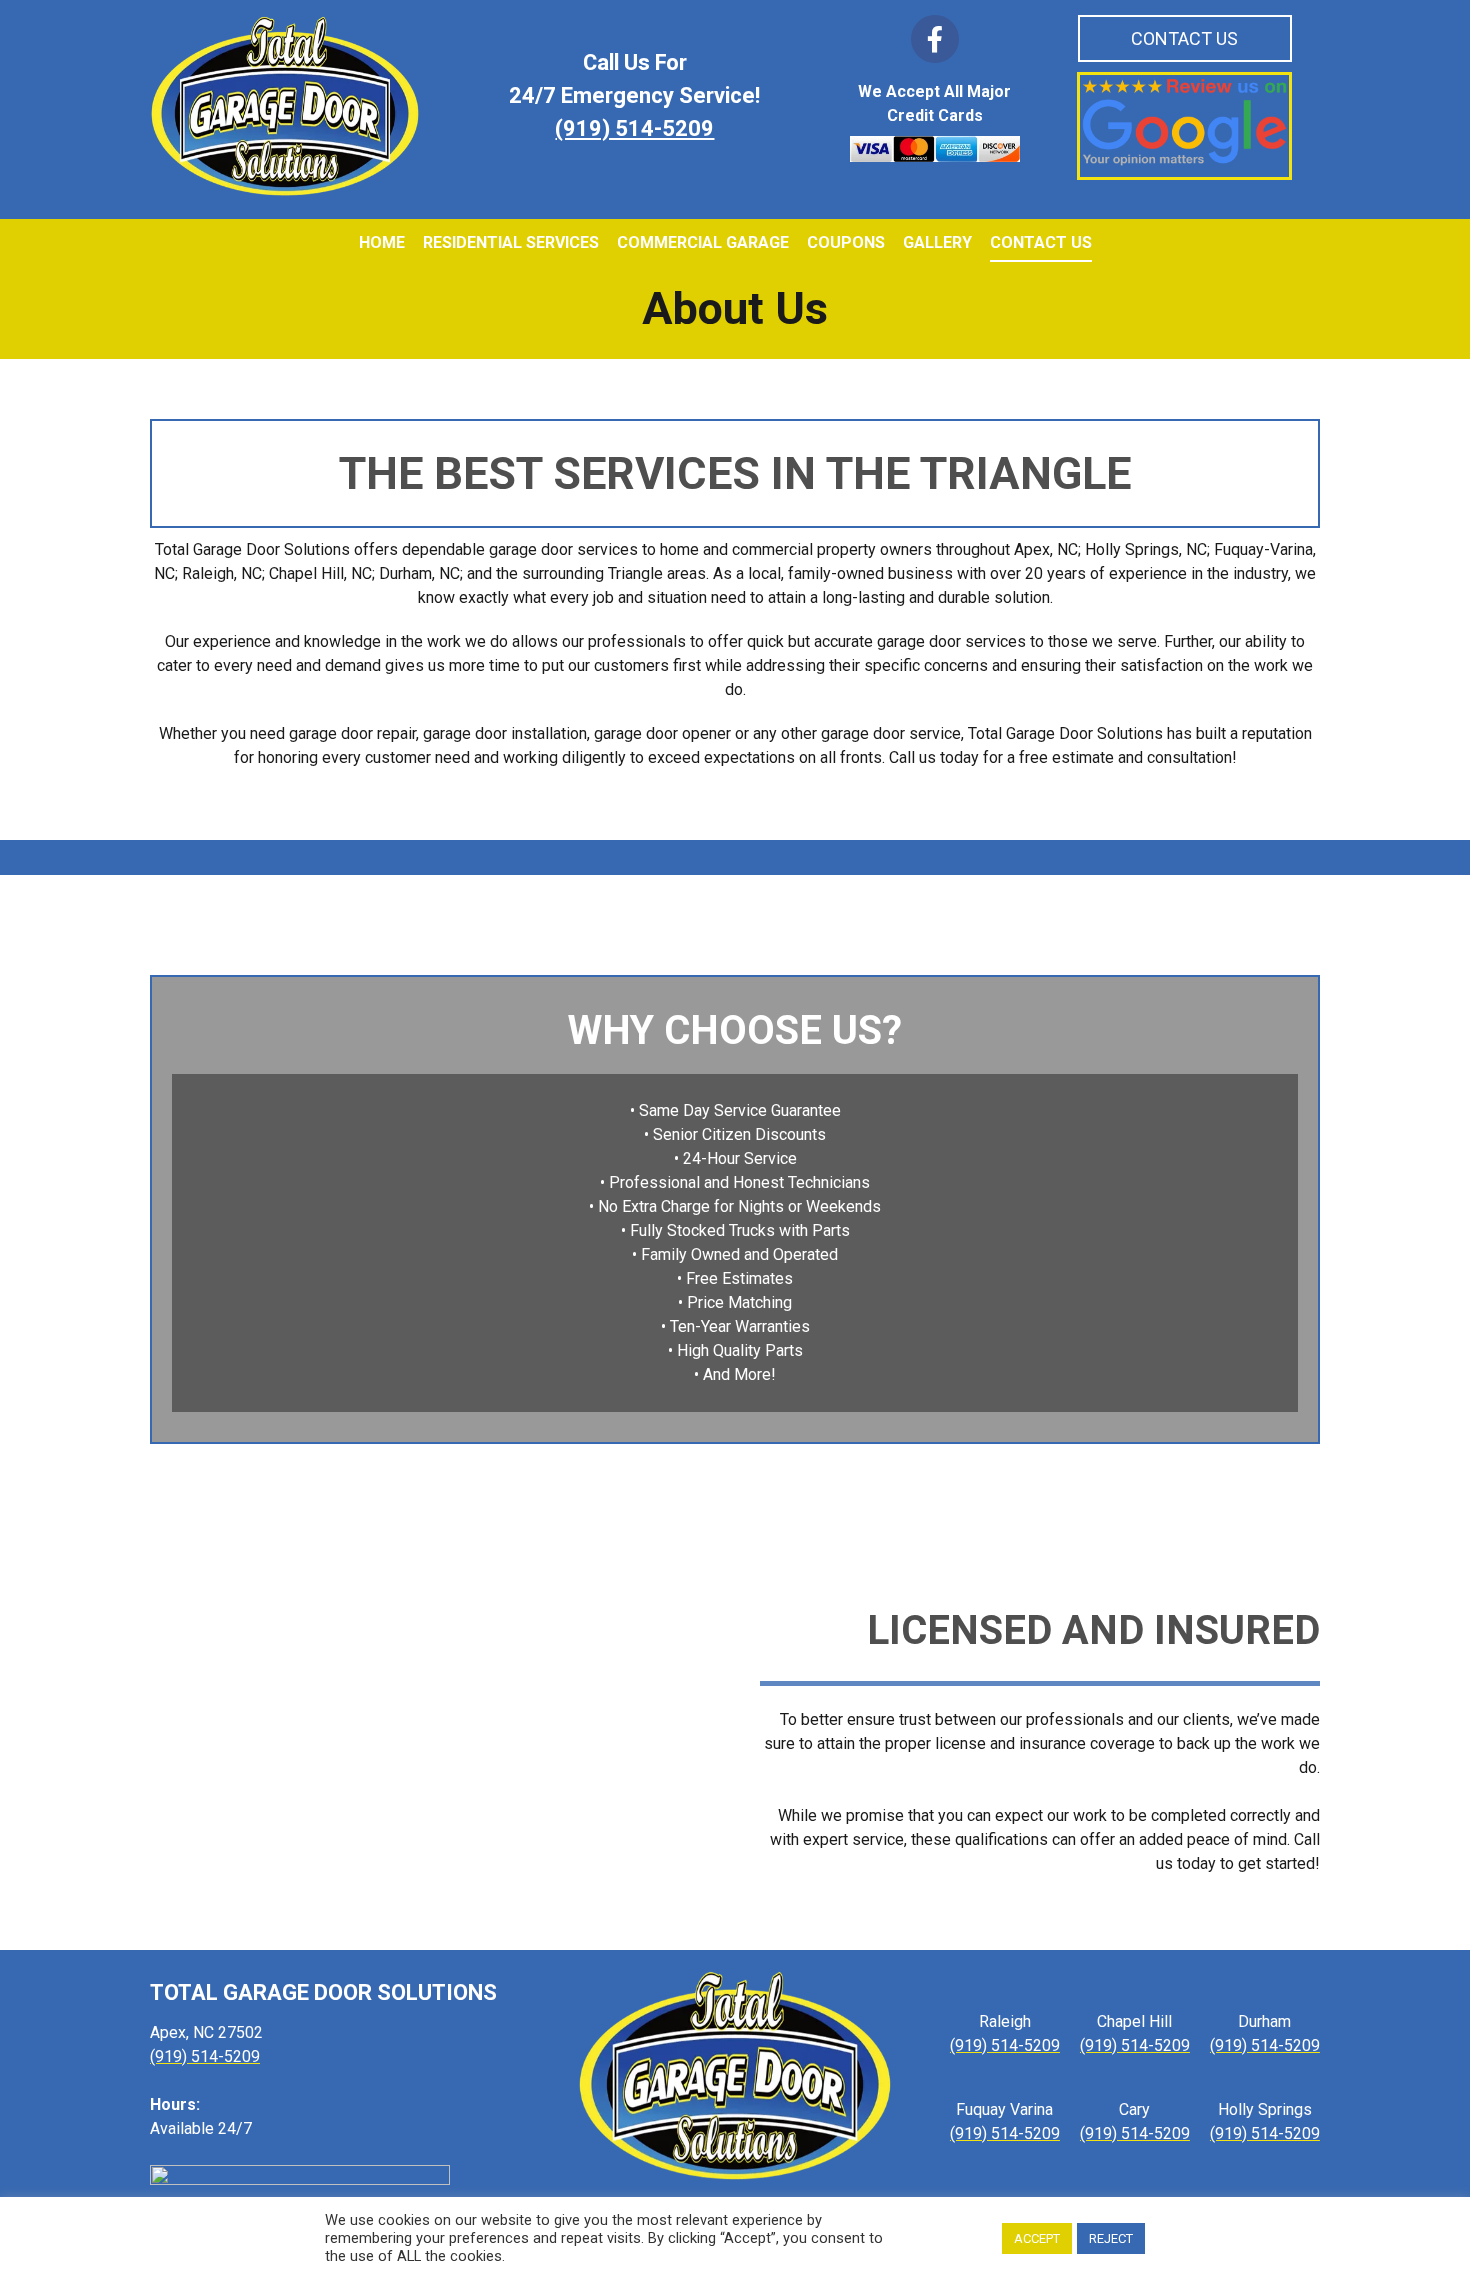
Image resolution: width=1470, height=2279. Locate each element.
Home (382, 242)
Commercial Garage (703, 242)
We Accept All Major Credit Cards (934, 103)
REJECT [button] (1111, 2238)
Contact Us (1184, 38)
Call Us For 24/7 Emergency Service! (634, 79)
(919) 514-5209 (634, 129)
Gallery (937, 242)
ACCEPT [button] (1037, 2238)
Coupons (846, 242)
